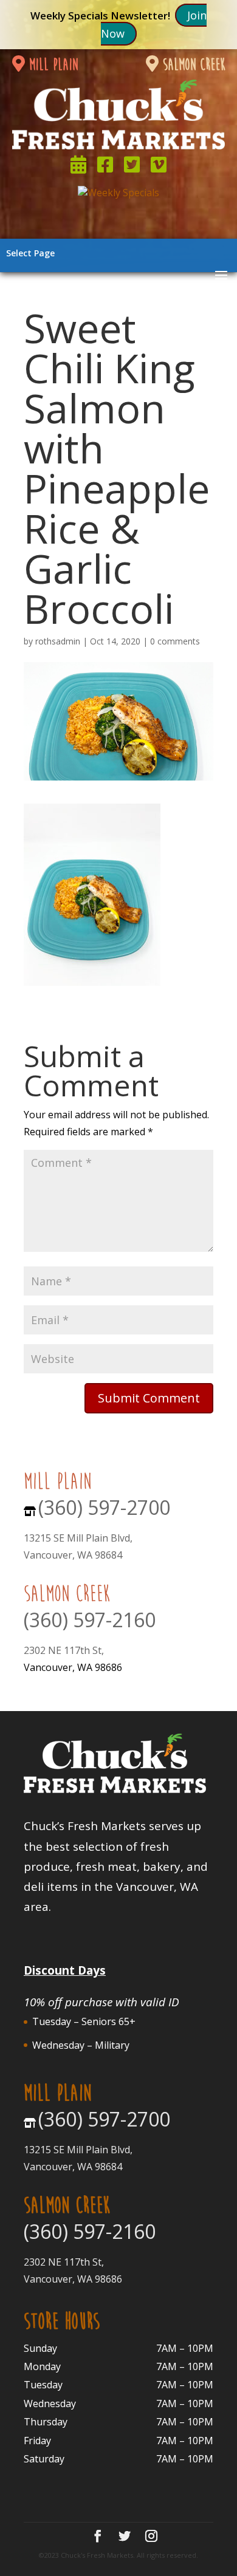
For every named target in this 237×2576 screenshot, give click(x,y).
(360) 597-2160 (90, 1620)
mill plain (51, 65)
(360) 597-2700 (104, 1507)
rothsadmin (58, 641)
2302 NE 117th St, (64, 1650)
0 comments (175, 641)
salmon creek (192, 65)
